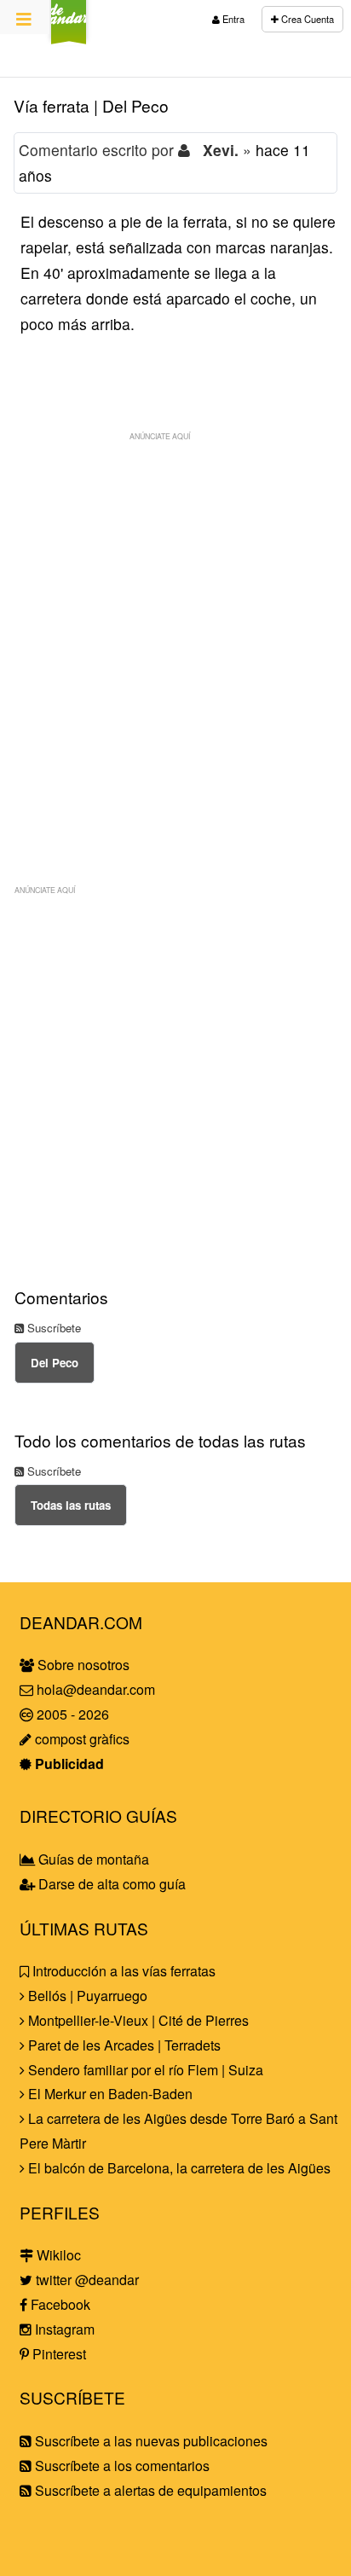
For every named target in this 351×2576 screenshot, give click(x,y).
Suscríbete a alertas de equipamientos (149, 2490)
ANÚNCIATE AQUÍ (160, 436)
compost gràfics (81, 1739)
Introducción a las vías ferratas (122, 1971)
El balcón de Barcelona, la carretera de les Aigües (178, 2168)
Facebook (59, 2304)
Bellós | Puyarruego (86, 1996)
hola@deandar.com (96, 1689)
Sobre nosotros (82, 1665)
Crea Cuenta (306, 19)
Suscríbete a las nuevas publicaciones (150, 2441)
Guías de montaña (92, 1859)
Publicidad (68, 1764)
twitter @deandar (86, 2280)
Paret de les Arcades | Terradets (123, 2045)
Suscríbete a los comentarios (121, 2466)
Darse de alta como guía (110, 1884)
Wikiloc (57, 2255)
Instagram (63, 2329)
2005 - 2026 (71, 1714)
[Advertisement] (175, 625)
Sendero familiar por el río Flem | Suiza (144, 2070)
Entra (232, 19)
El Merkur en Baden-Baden (109, 2094)
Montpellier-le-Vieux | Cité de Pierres (137, 2020)
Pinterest (58, 2354)
